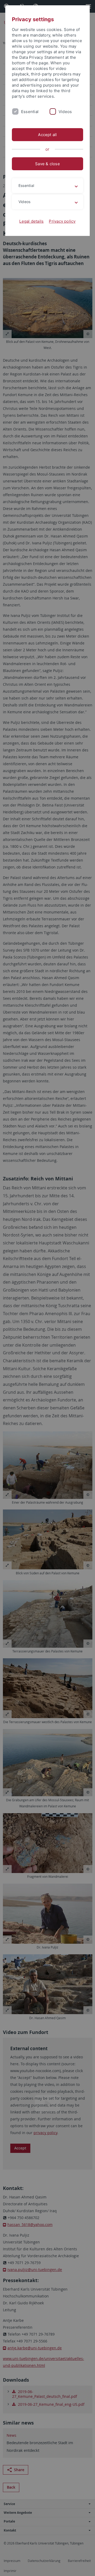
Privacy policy (62, 221)
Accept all (47, 135)
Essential (30, 112)
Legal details (31, 221)
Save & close (47, 164)
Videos (65, 112)
